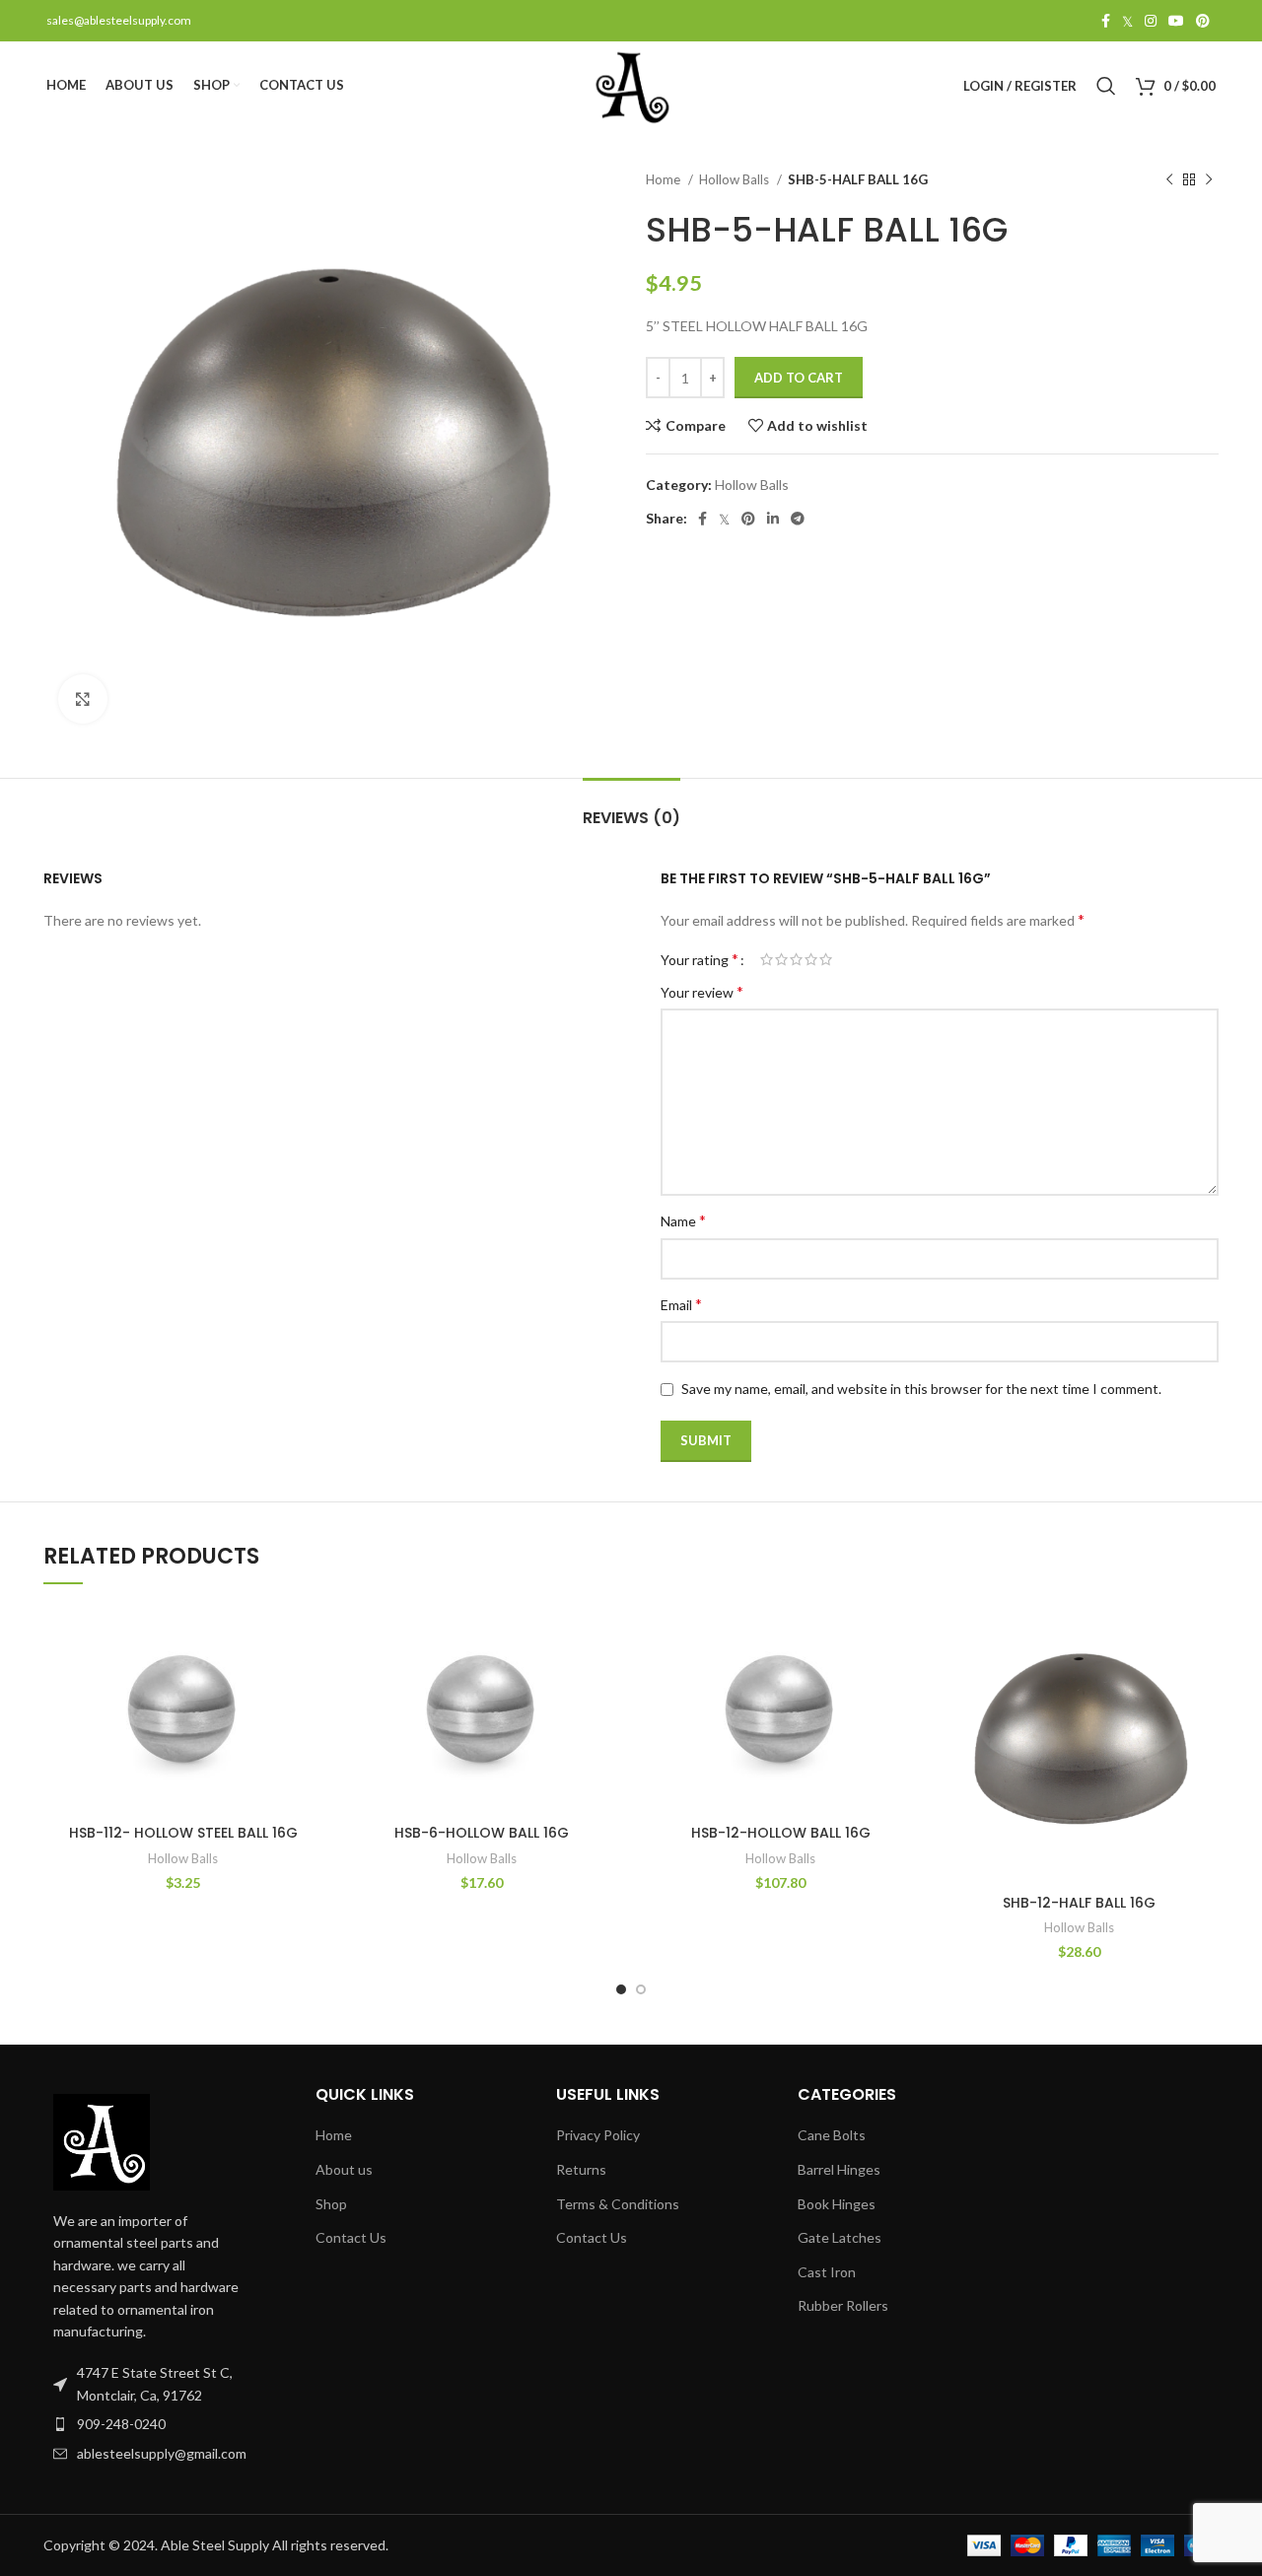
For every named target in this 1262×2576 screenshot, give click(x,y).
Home (665, 179)
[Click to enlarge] (83, 699)
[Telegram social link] (798, 519)
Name (683, 1220)
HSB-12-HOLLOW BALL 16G (781, 1833)
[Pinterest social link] (1203, 21)
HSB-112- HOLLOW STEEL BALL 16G (183, 1833)
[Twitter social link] (1127, 21)
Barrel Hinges (839, 2169)
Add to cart (799, 378)
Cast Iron (827, 2272)
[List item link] (150, 2424)
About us (344, 2169)
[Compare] (308, 1637)
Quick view (308, 1681)
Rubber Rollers (843, 2305)
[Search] (1106, 86)
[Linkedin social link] (773, 519)
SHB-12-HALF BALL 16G (1079, 1903)
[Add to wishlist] (308, 1726)
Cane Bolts (832, 2135)
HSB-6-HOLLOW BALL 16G (482, 1833)
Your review (702, 991)
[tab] (631, 808)
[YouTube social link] (1176, 21)
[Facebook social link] (1106, 21)
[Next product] (1209, 180)
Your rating (700, 959)
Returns (581, 2169)
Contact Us (351, 2237)
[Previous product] (1169, 180)
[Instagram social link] (1151, 21)
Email (681, 1304)
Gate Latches (840, 2237)
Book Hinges (837, 2204)
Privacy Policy (598, 2135)
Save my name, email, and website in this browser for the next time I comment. (921, 1389)
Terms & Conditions (618, 2204)
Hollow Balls (736, 179)
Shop (331, 2204)
